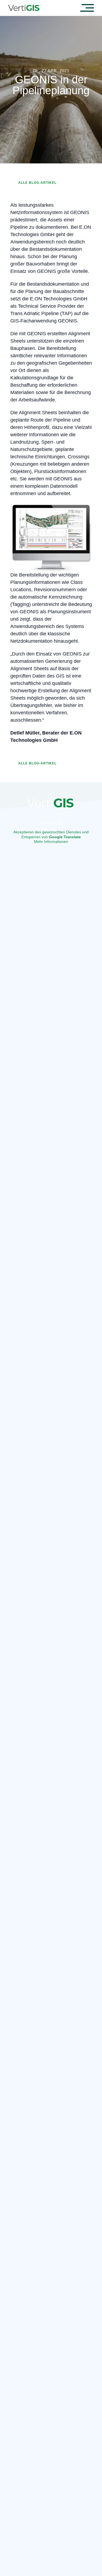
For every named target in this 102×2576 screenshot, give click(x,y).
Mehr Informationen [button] (51, 842)
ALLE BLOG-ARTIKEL (37, 183)
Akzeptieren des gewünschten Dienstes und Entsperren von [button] (51, 834)
